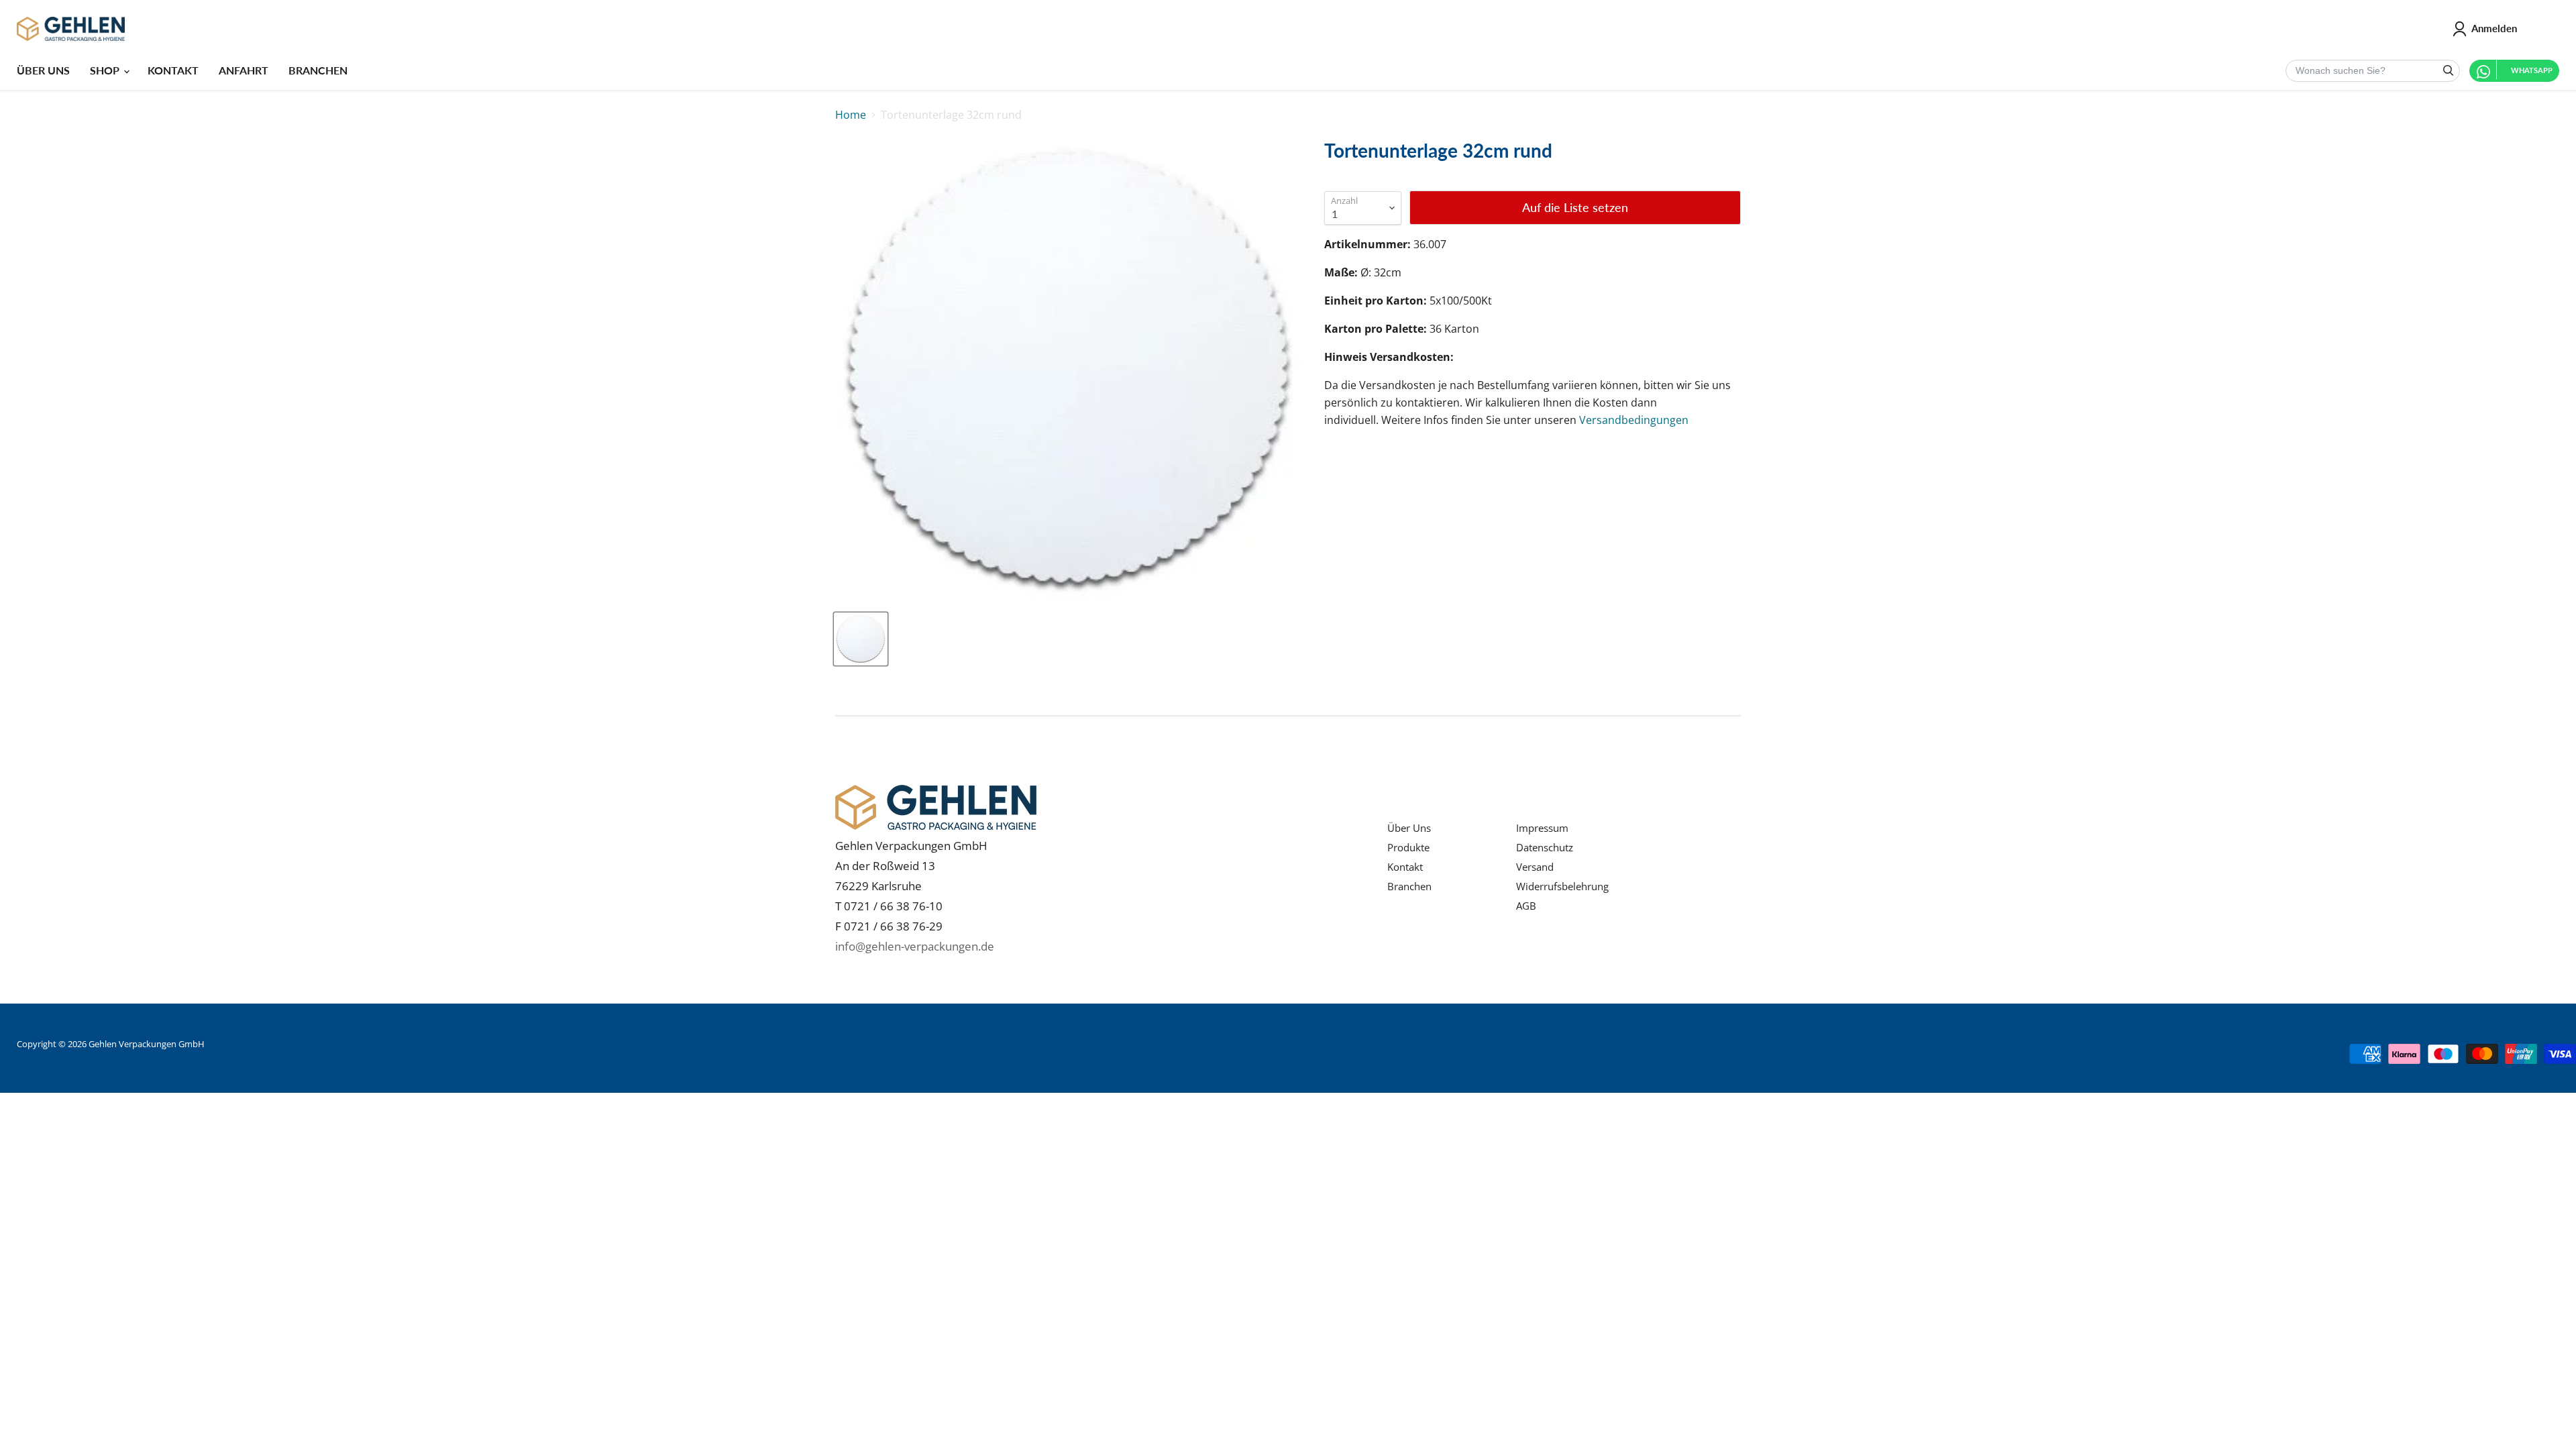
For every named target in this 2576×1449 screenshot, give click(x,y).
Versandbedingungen (1634, 420)
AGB (1526, 906)
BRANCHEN (318, 70)
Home (851, 115)
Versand (1535, 867)
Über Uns (1409, 828)
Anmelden (2494, 28)
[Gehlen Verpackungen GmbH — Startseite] (71, 29)
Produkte (1408, 847)
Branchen (1409, 886)
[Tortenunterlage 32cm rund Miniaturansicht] (861, 639)
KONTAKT (173, 70)
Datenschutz (1545, 847)
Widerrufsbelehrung (1562, 886)
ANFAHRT (244, 70)
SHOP (106, 70)
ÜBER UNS (43, 70)
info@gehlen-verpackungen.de (915, 946)
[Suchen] (2448, 71)
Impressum (1542, 828)
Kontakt (1405, 867)
